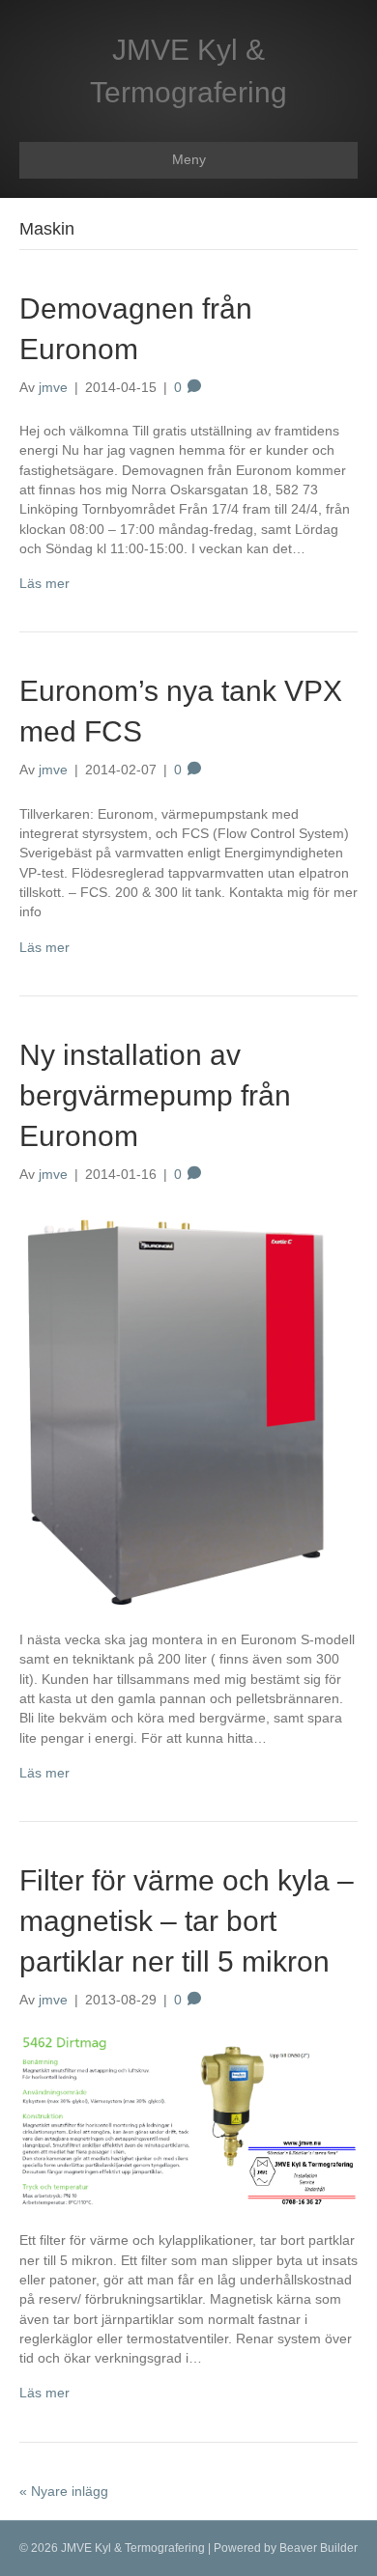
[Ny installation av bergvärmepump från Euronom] (174, 1406)
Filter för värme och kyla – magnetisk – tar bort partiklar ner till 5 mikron (187, 1921)
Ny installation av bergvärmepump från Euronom (155, 1095)
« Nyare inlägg (64, 2491)
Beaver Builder (319, 2548)
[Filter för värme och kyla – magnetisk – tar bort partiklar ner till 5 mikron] (188, 2119)
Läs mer (44, 583)
